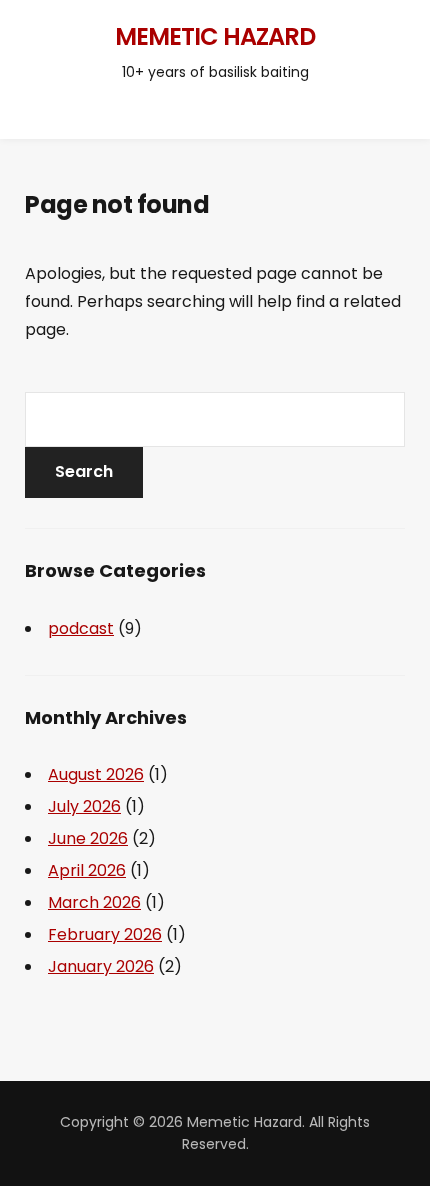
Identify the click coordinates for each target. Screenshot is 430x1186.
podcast (81, 628)
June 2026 (88, 838)
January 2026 (101, 966)
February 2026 (105, 934)
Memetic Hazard (215, 36)
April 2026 (87, 870)
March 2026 (94, 902)
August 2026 (96, 774)
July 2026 (84, 806)
